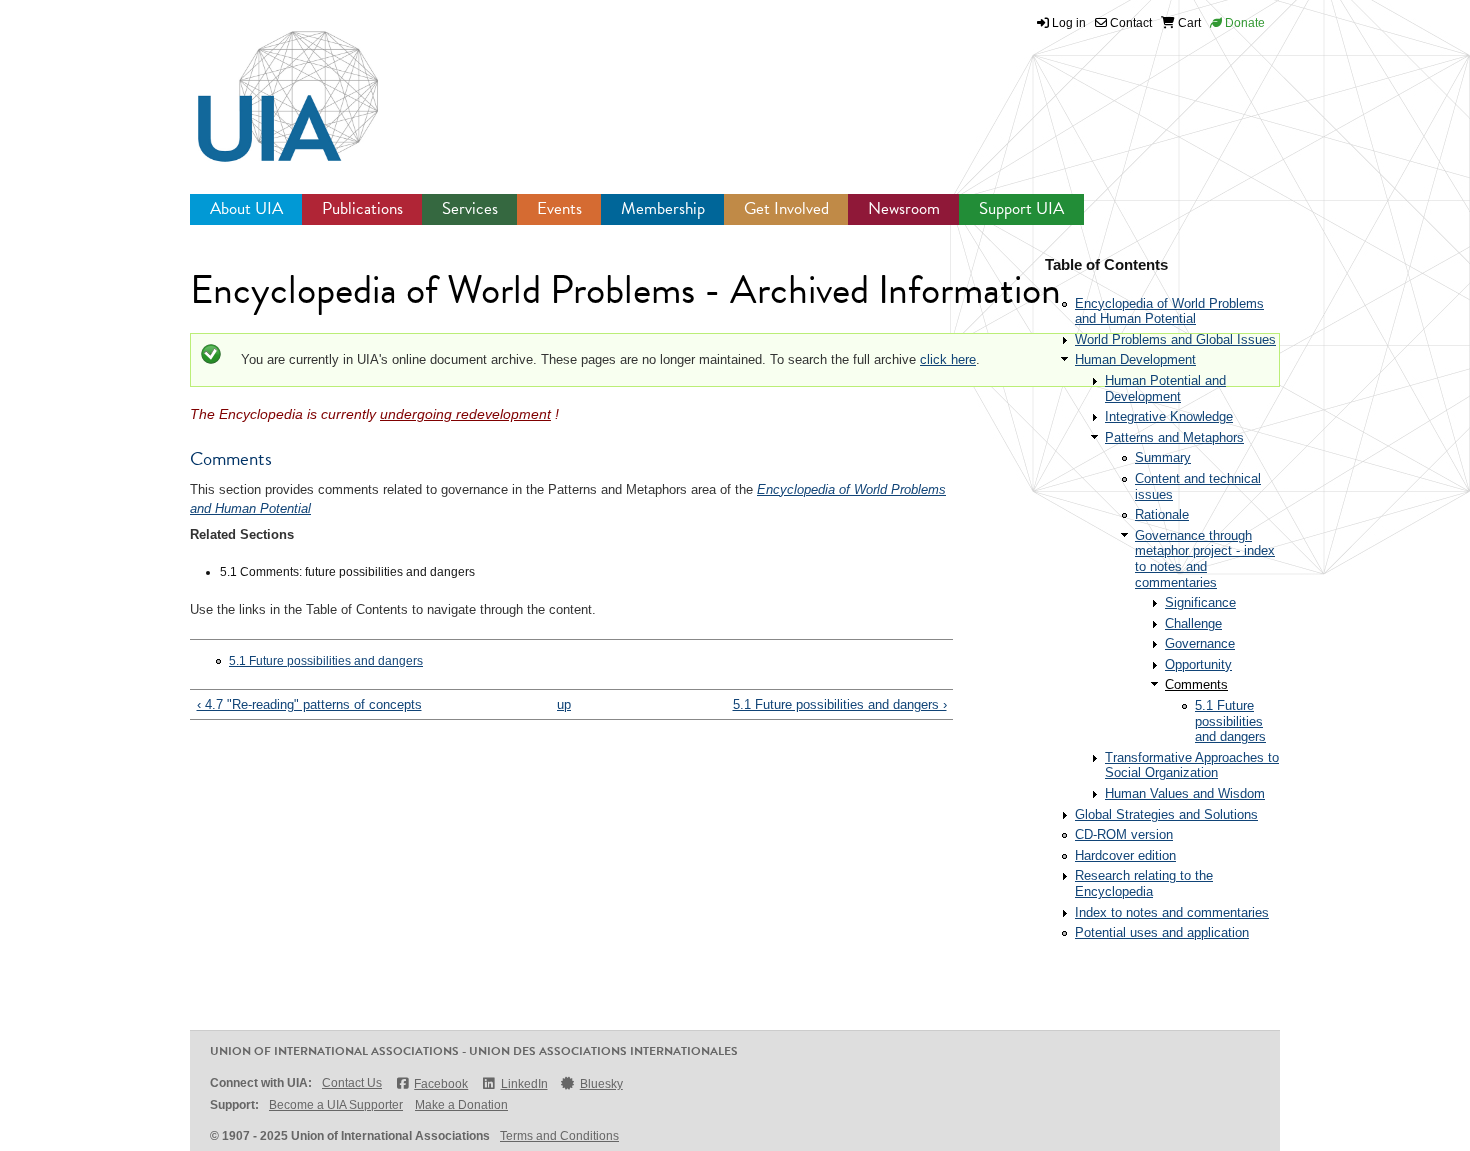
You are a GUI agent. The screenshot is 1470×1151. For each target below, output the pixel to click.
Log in (1069, 23)
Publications (362, 208)
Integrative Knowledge (1169, 416)
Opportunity (1198, 664)
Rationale (1162, 514)
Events (559, 208)
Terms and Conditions (559, 1136)
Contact (1129, 23)
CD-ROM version (1124, 834)
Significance (1200, 602)
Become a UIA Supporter (336, 1105)
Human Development (1135, 359)
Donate (1243, 23)
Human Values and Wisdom (1185, 793)
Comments (1196, 684)
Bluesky (601, 1084)
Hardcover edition (1125, 855)
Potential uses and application (1162, 932)
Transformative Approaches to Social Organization (1192, 765)
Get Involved (786, 208)
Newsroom (904, 208)
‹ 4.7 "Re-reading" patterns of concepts (309, 704)
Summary (1163, 457)
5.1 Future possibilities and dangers (326, 661)
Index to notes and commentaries (1172, 912)
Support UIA (1021, 208)
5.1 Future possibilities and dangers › (840, 704)
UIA (265, 85)
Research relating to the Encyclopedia (1144, 883)
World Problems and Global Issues (1175, 339)
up (564, 704)
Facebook (441, 1084)
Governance (1200, 643)
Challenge (1193, 623)
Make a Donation (461, 1105)
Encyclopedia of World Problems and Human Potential (1169, 311)
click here (948, 359)
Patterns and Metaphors (1174, 437)
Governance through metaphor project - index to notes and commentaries (1205, 559)
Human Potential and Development (1165, 388)
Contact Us (352, 1083)
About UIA (246, 208)
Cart (1188, 23)
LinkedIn (524, 1084)
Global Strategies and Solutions (1166, 814)
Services (470, 208)
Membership (663, 208)
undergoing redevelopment (465, 414)
